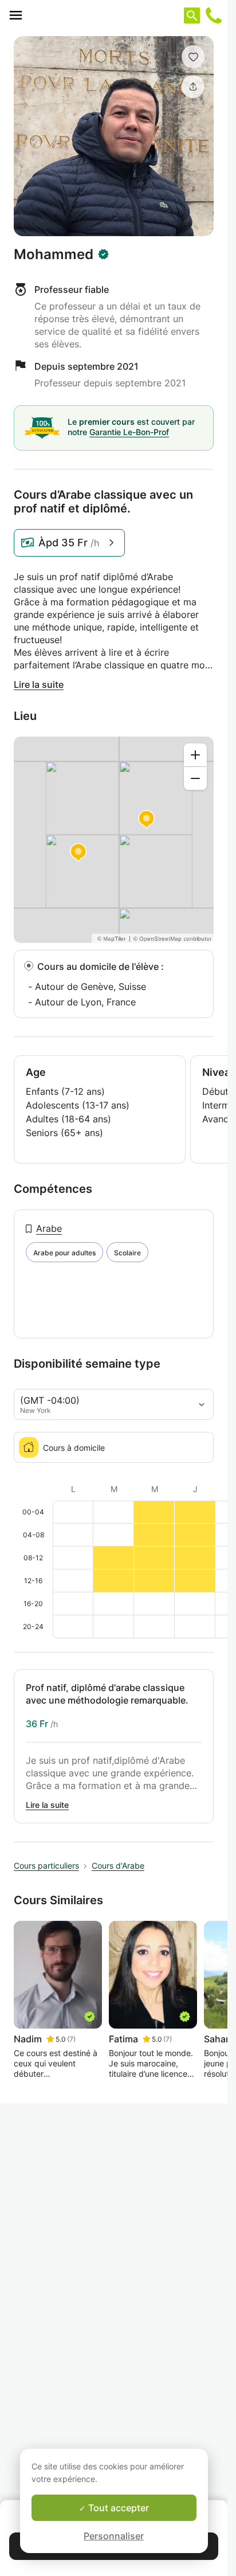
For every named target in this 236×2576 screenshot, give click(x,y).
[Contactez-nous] (214, 15)
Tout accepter (117, 2508)
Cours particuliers (46, 1866)
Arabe (49, 1228)
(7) (71, 2039)
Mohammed (54, 255)
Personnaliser (114, 2536)
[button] (193, 57)
